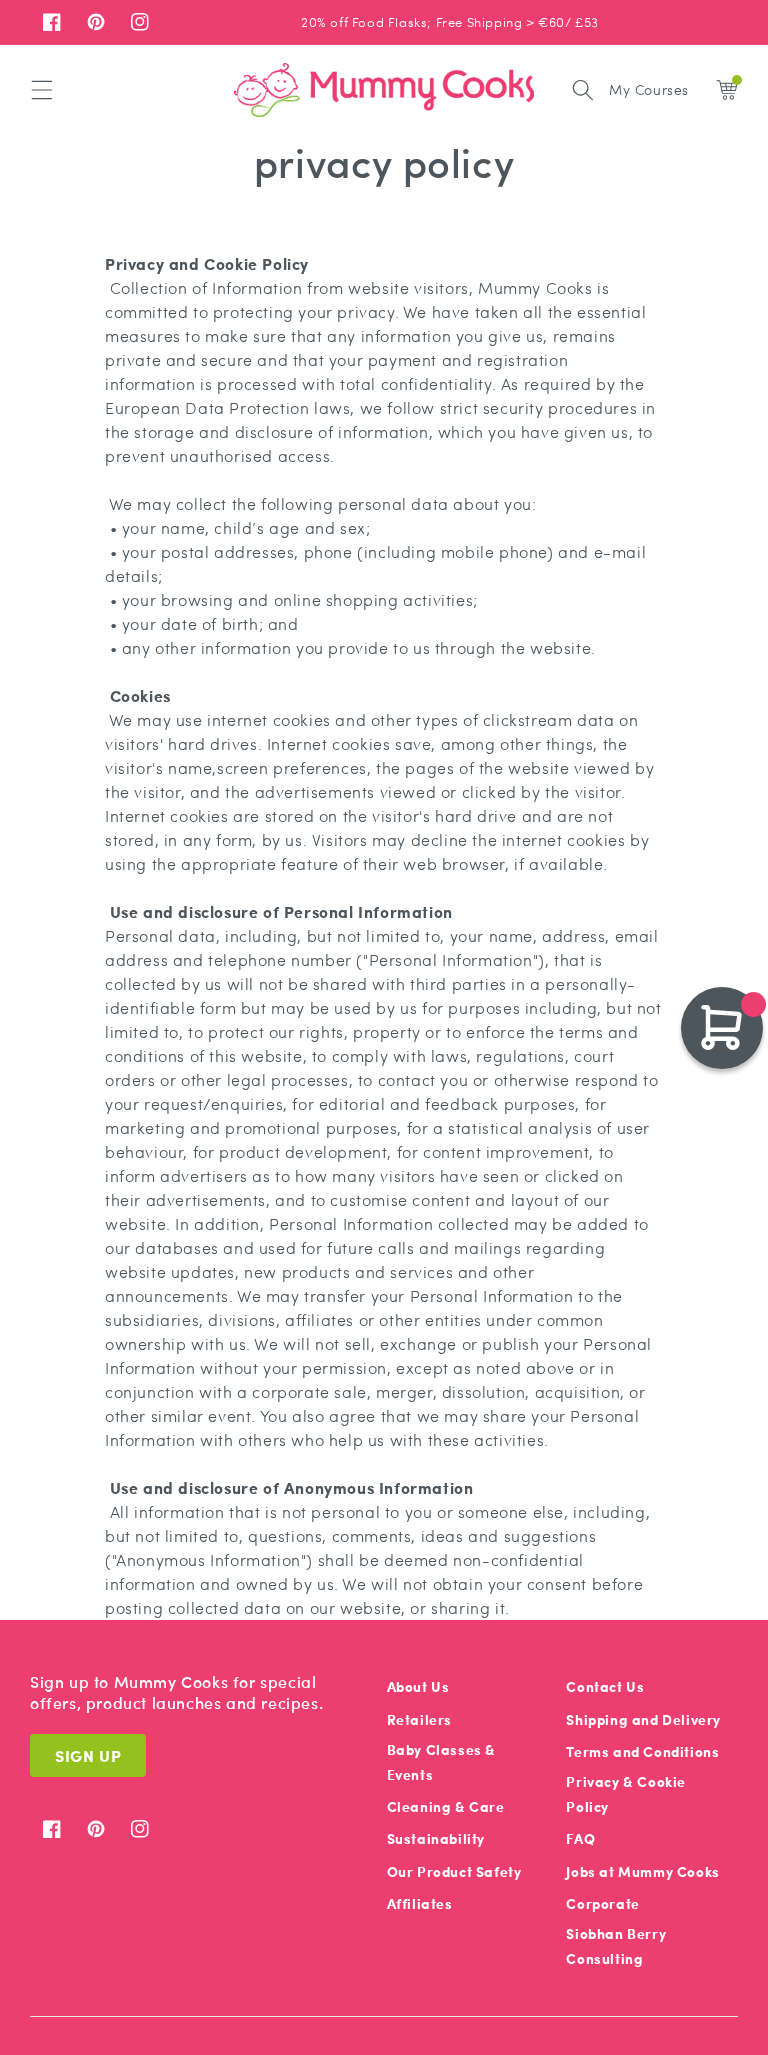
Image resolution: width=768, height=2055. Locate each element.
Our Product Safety (454, 1871)
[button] (42, 90)
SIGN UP (88, 1755)
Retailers (419, 1719)
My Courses (649, 89)
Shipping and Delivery (643, 1719)
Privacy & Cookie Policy (626, 1794)
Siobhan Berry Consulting (616, 1946)
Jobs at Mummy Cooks (642, 1871)
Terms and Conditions (642, 1751)
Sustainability (436, 1838)
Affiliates (420, 1903)
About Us (418, 1686)
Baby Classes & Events (441, 1762)
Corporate (602, 1903)
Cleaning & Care (446, 1806)
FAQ (580, 1838)
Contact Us (605, 1686)
